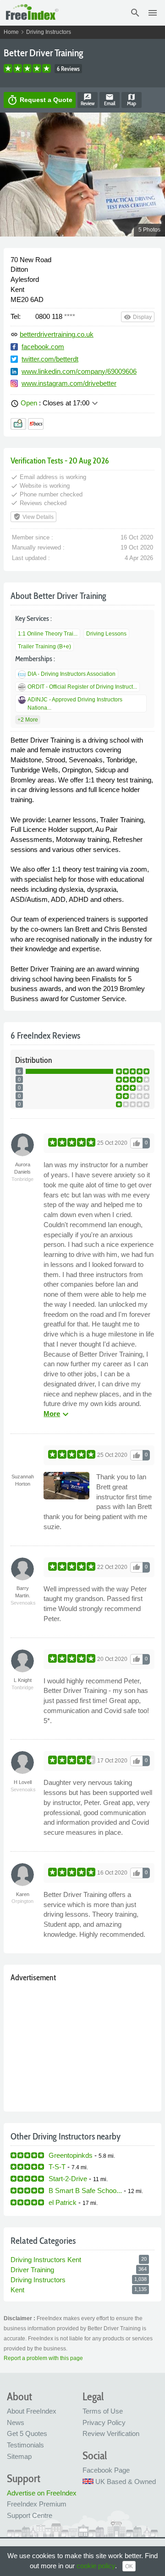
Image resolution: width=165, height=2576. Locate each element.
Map (132, 100)
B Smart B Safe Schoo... (85, 2191)
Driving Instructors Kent (46, 2260)
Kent (17, 2290)
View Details (33, 517)
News (16, 2422)
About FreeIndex (32, 2411)
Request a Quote (40, 100)
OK (129, 2566)
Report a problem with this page (43, 2358)
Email (110, 100)
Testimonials (25, 2445)
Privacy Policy (104, 2422)
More (57, 1414)
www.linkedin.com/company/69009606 (79, 371)
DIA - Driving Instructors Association (71, 674)
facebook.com (43, 347)
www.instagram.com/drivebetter (69, 383)
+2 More (28, 720)
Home (11, 32)
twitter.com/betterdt (50, 359)
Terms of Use (103, 2411)
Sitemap (19, 2456)
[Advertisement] (82, 2045)
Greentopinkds (71, 2155)
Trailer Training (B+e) (44, 647)
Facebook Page (106, 2470)
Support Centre (30, 2515)
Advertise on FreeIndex (42, 2493)
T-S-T (57, 2167)
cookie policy (96, 2566)
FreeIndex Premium (37, 2504)
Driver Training (32, 2270)
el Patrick (63, 2202)
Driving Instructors (49, 32)
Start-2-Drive (68, 2179)
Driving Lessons (106, 634)
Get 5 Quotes (27, 2433)
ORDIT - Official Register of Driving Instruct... (82, 687)
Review (88, 100)
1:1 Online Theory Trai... (48, 634)
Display (138, 317)
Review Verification (111, 2433)
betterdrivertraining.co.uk (57, 334)
